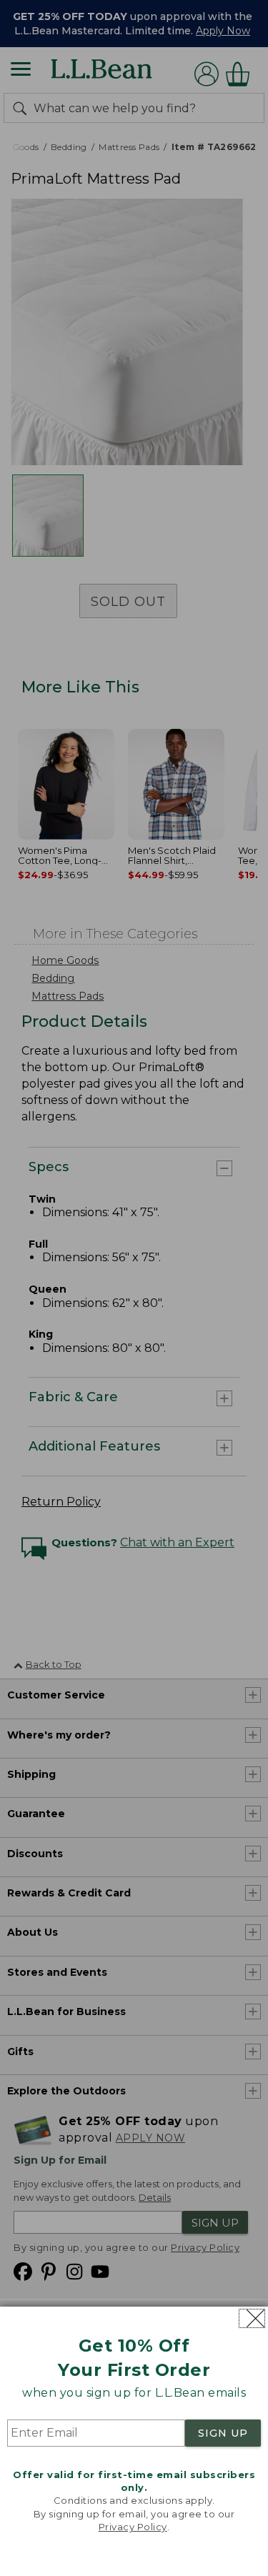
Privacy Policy (133, 2527)
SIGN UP (223, 2433)
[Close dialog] (252, 2318)
